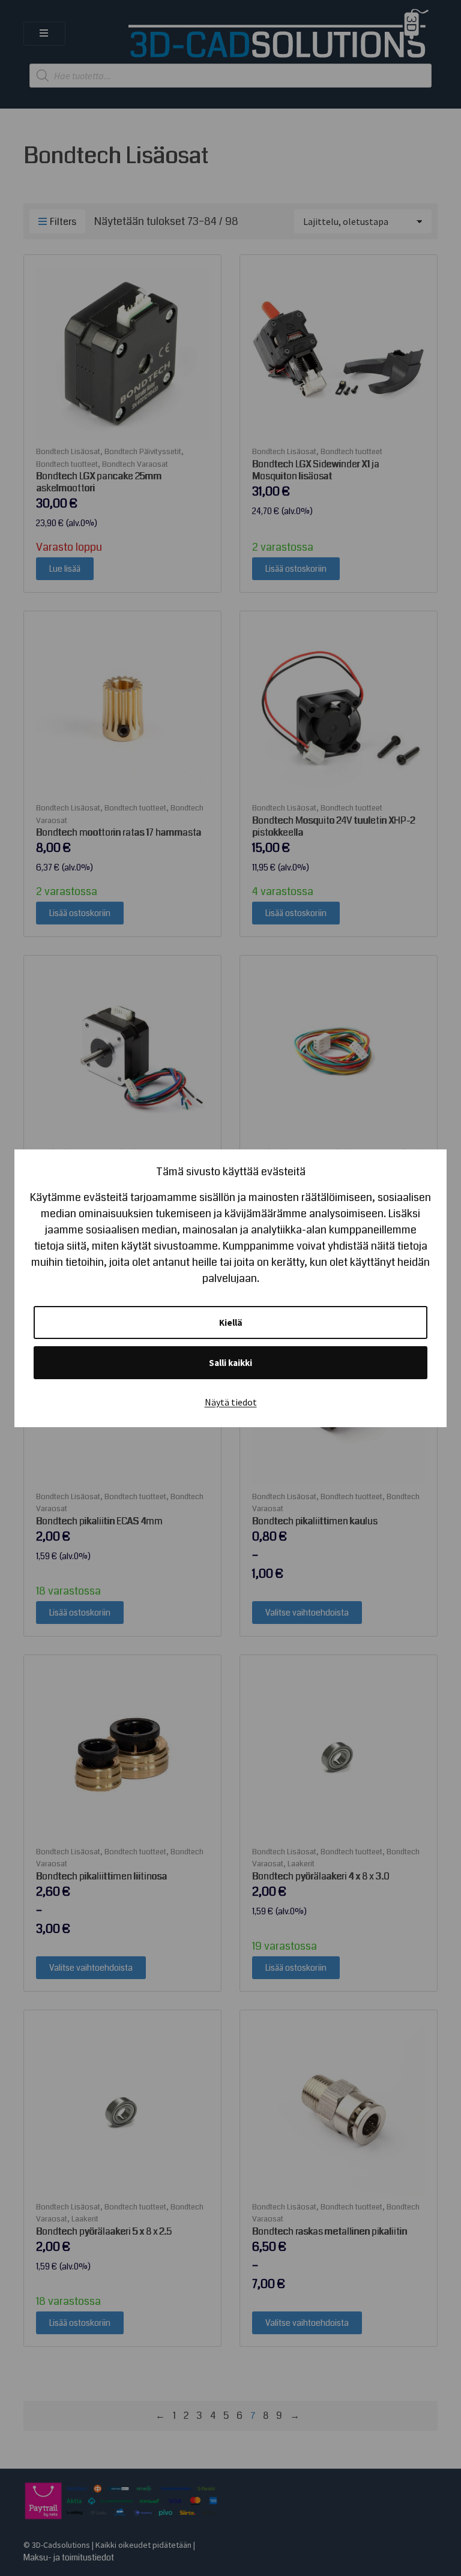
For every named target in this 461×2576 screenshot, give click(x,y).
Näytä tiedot (231, 1402)
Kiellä (231, 1322)
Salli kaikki (230, 1363)
